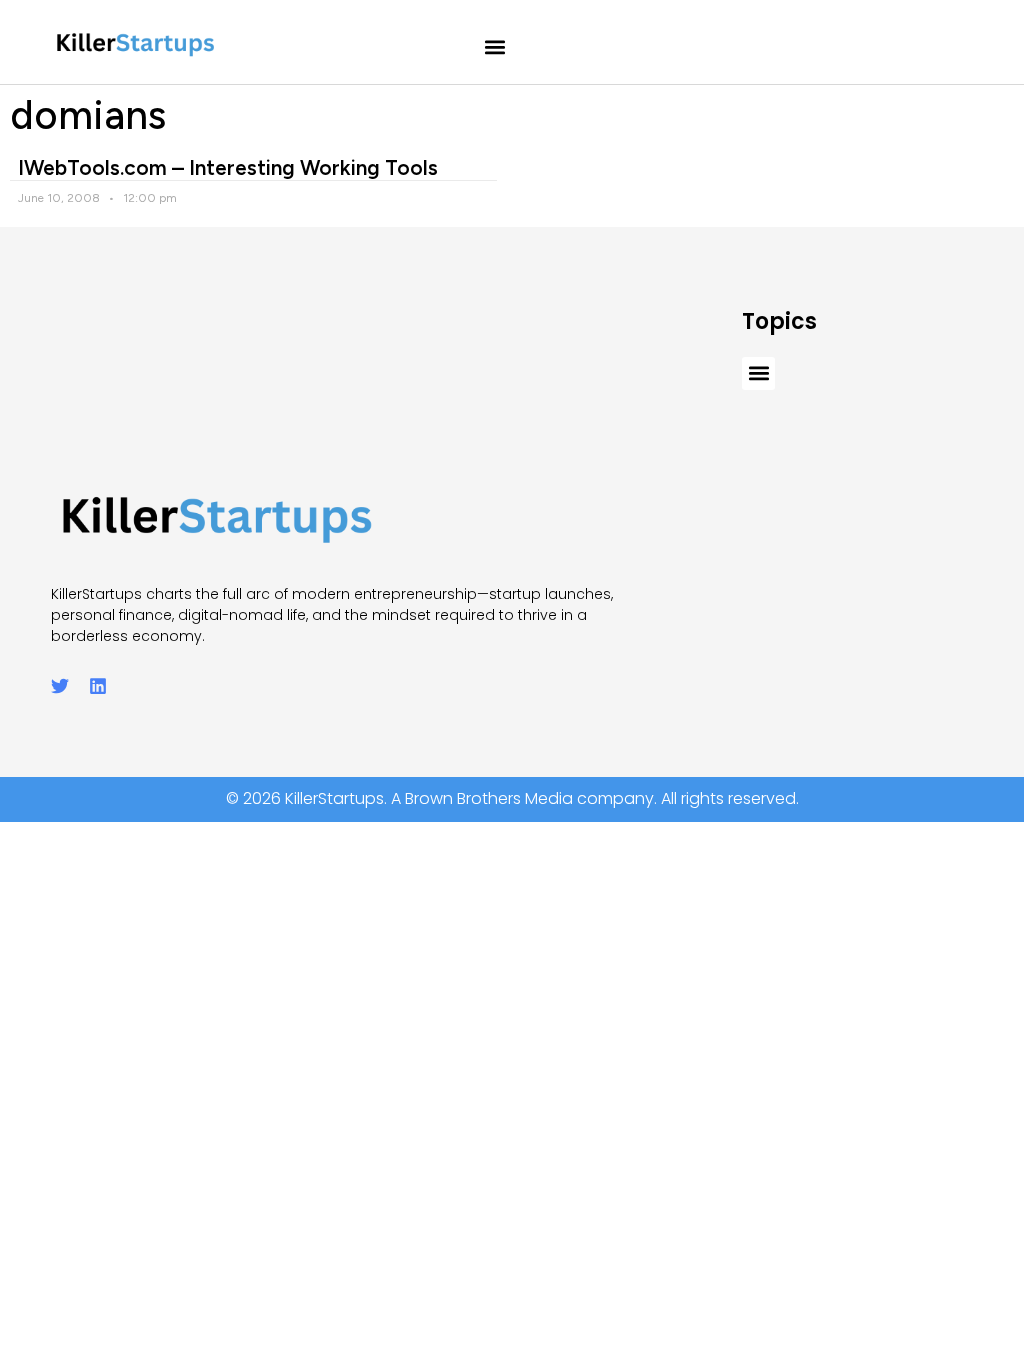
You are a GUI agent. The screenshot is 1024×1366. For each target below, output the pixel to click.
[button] (495, 47)
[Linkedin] (98, 686)
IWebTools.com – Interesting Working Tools (228, 167)
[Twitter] (60, 686)
